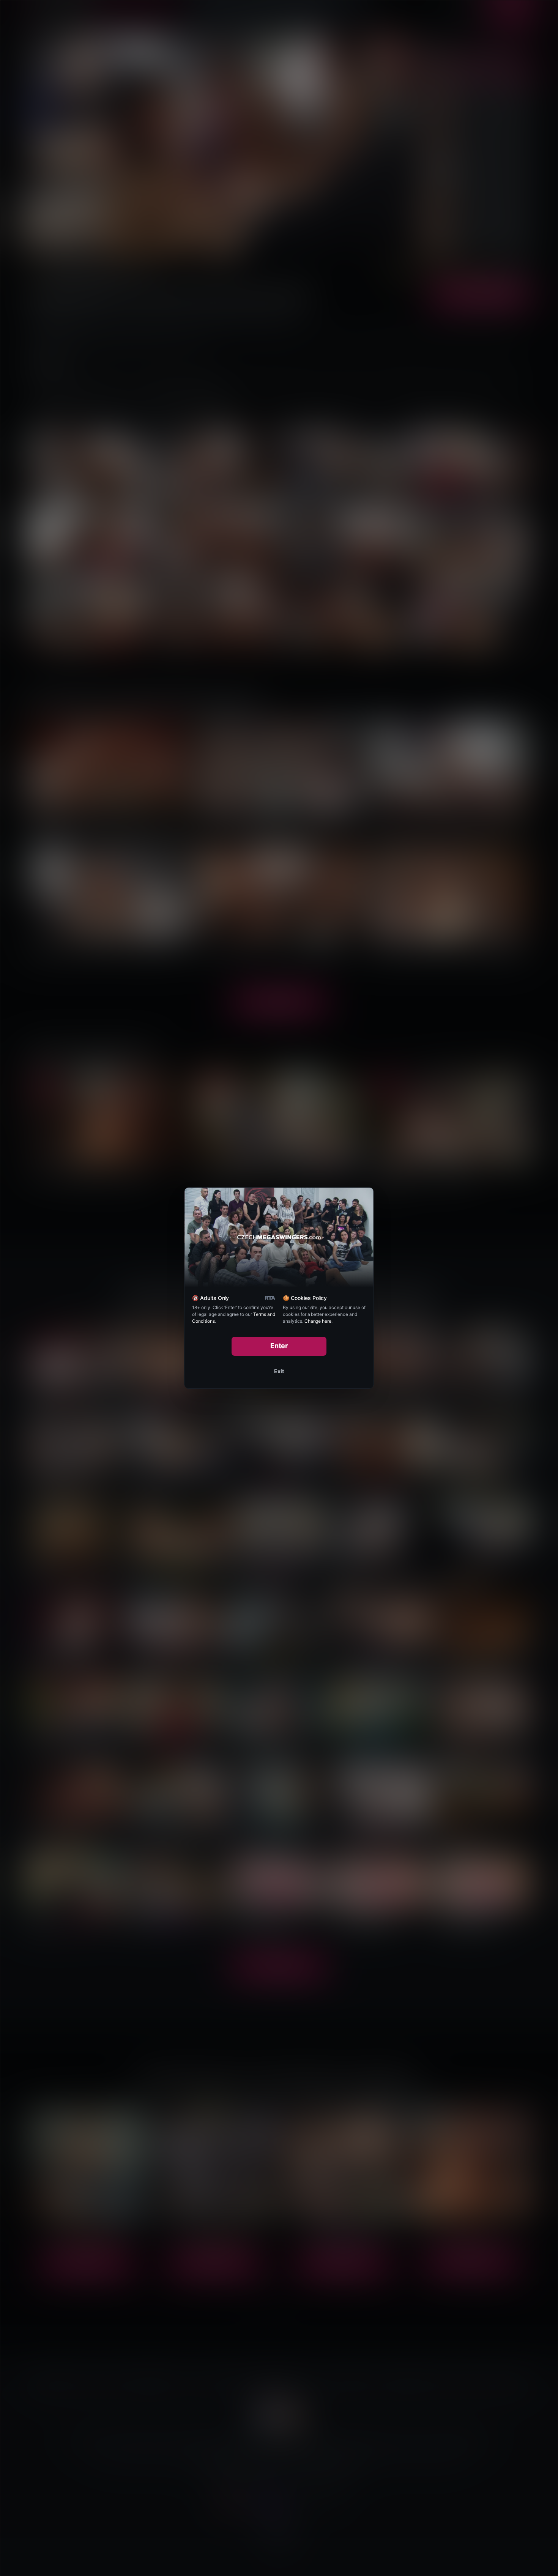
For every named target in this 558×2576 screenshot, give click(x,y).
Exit (279, 1371)
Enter (279, 1346)
